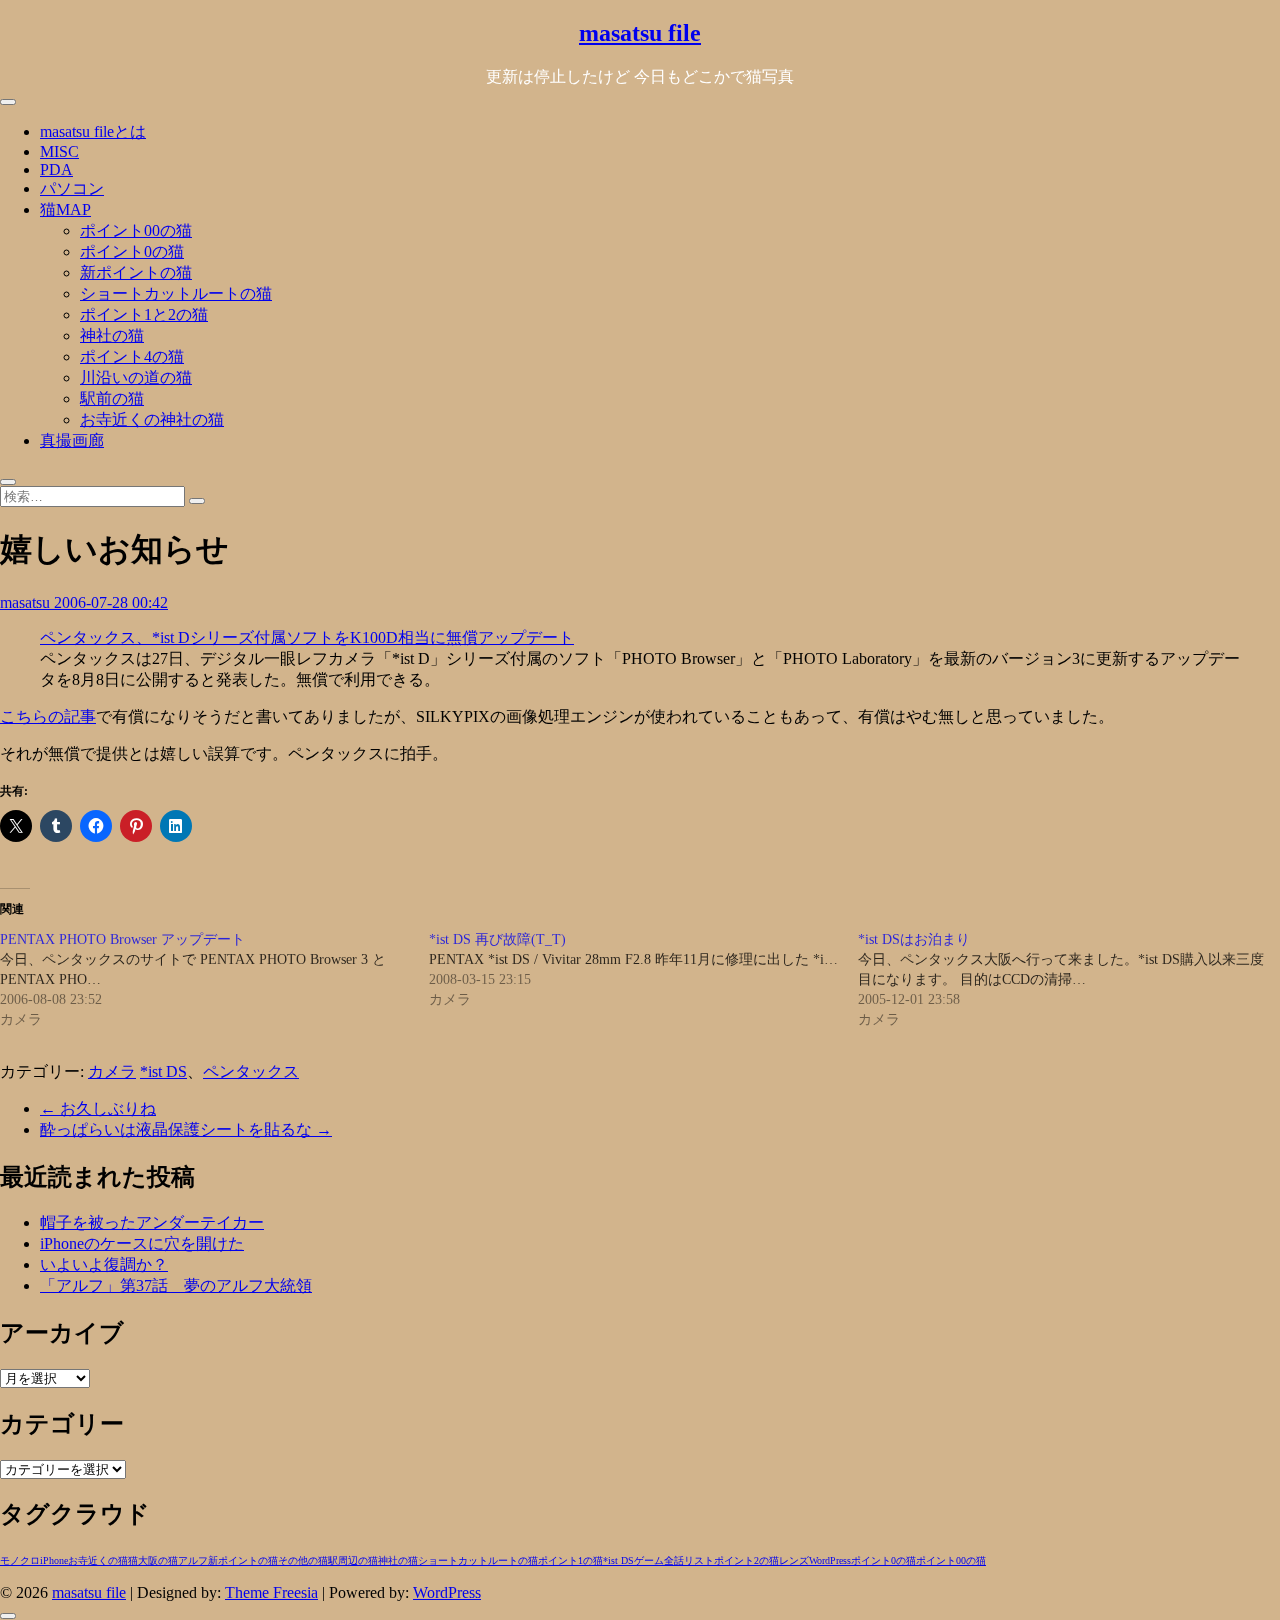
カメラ (112, 1071)
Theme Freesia (271, 1592)
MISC (59, 151)
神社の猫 (112, 335)
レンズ (794, 1560)
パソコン (72, 188)
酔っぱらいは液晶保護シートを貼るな (186, 1129)
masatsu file (640, 33)
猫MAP (65, 209)
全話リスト (689, 1560)
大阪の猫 (158, 1560)
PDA (56, 169)
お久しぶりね (98, 1108)
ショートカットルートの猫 (176, 293)
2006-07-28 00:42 (111, 602)
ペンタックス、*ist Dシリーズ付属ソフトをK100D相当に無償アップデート (307, 637)
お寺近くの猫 (98, 1560)
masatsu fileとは (93, 131)
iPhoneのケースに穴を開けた (142, 1243)
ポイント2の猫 (746, 1560)
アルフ (193, 1560)
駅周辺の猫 (353, 1560)
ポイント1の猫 (570, 1560)
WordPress (830, 1560)
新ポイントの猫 (136, 272)
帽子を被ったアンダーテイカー (152, 1222)
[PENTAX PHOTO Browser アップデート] (214, 980)
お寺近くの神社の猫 (152, 419)
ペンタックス (251, 1071)
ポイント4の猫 (132, 356)
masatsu (27, 602)
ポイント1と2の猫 (144, 314)
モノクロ (20, 1560)
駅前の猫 (112, 398)
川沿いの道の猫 (136, 377)
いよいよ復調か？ (104, 1264)
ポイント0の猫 (132, 251)
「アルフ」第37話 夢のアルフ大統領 (176, 1285)
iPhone (54, 1560)
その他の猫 (303, 1560)
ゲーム (649, 1560)
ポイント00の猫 (136, 230)
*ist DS (163, 1071)
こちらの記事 (48, 716)
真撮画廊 (72, 440)
